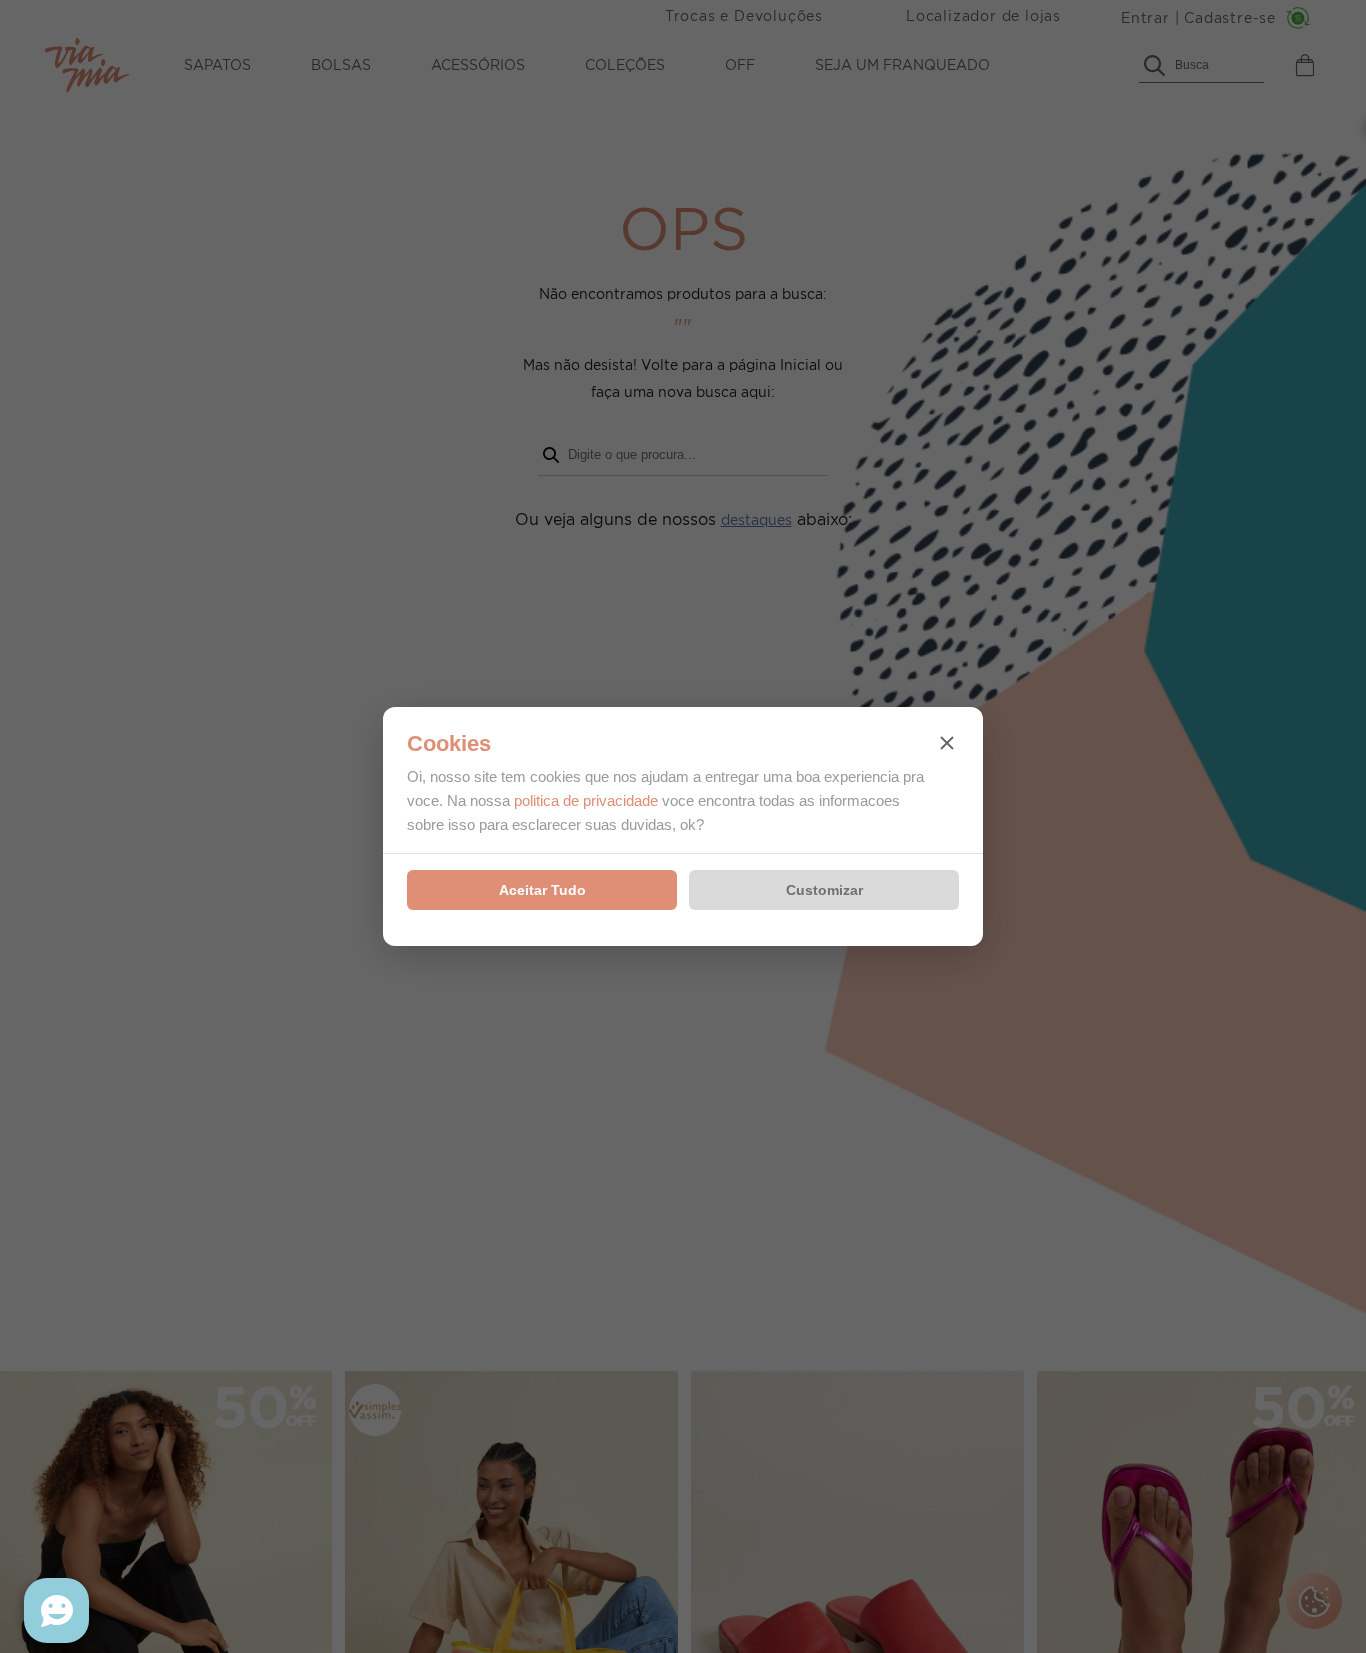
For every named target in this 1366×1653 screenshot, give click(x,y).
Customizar (824, 890)
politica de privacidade (586, 800)
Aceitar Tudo (542, 890)
